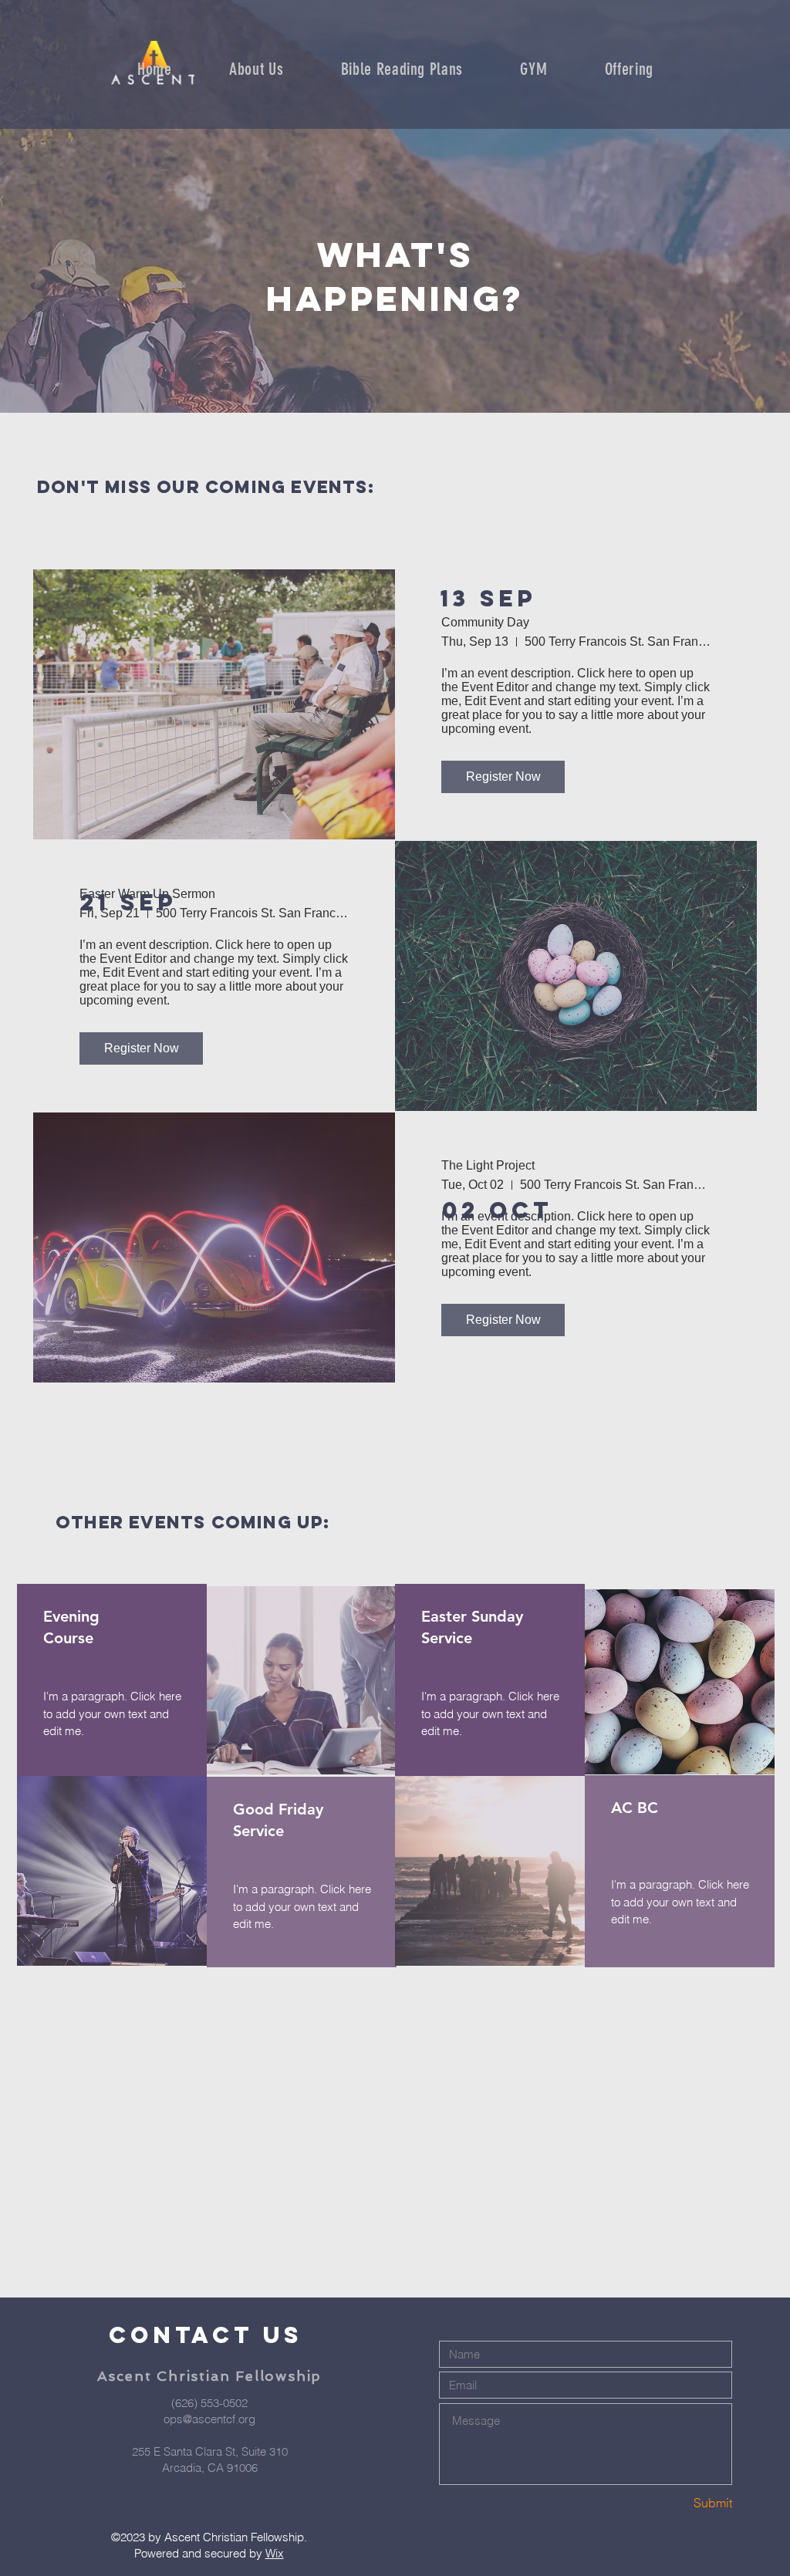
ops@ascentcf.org (209, 2419)
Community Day (485, 622)
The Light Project (488, 1165)
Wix (275, 2553)
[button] (402, 69)
